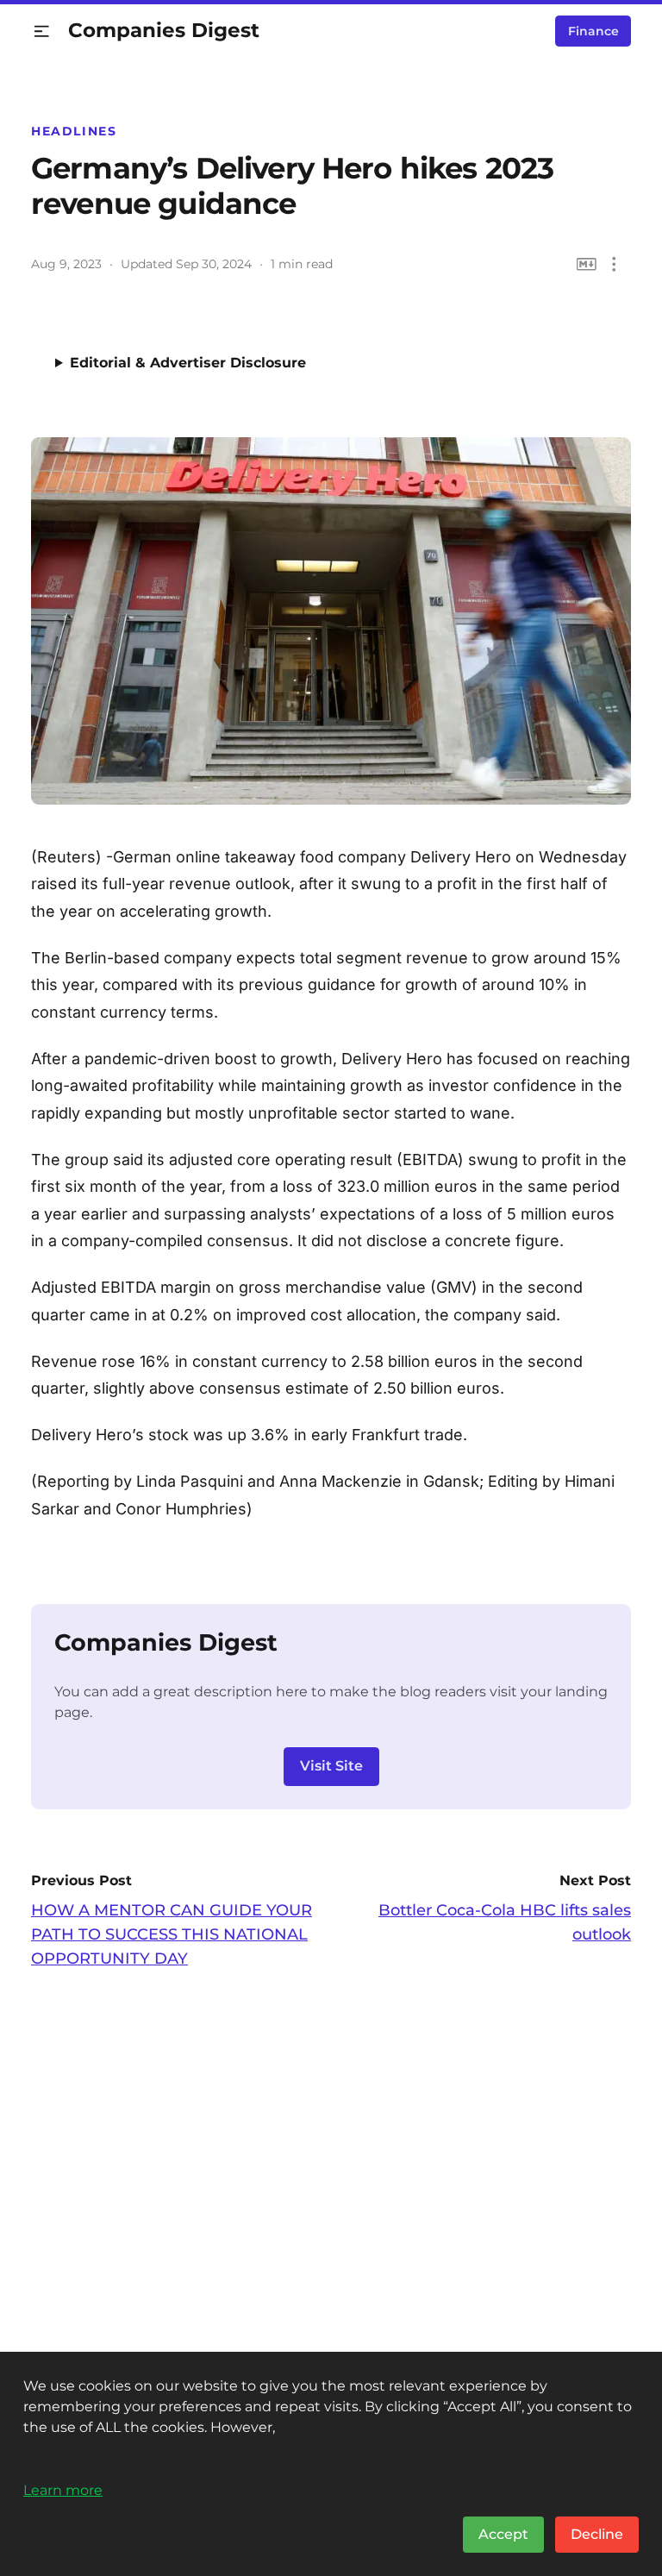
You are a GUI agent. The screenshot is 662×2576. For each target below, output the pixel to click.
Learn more (63, 2490)
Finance (593, 31)
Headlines (74, 131)
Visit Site (331, 1766)
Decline (597, 2534)
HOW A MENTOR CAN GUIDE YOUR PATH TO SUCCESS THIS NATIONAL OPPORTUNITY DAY (172, 1934)
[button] (42, 31)
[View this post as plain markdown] (587, 264)
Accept (503, 2534)
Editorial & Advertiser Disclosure (188, 363)
